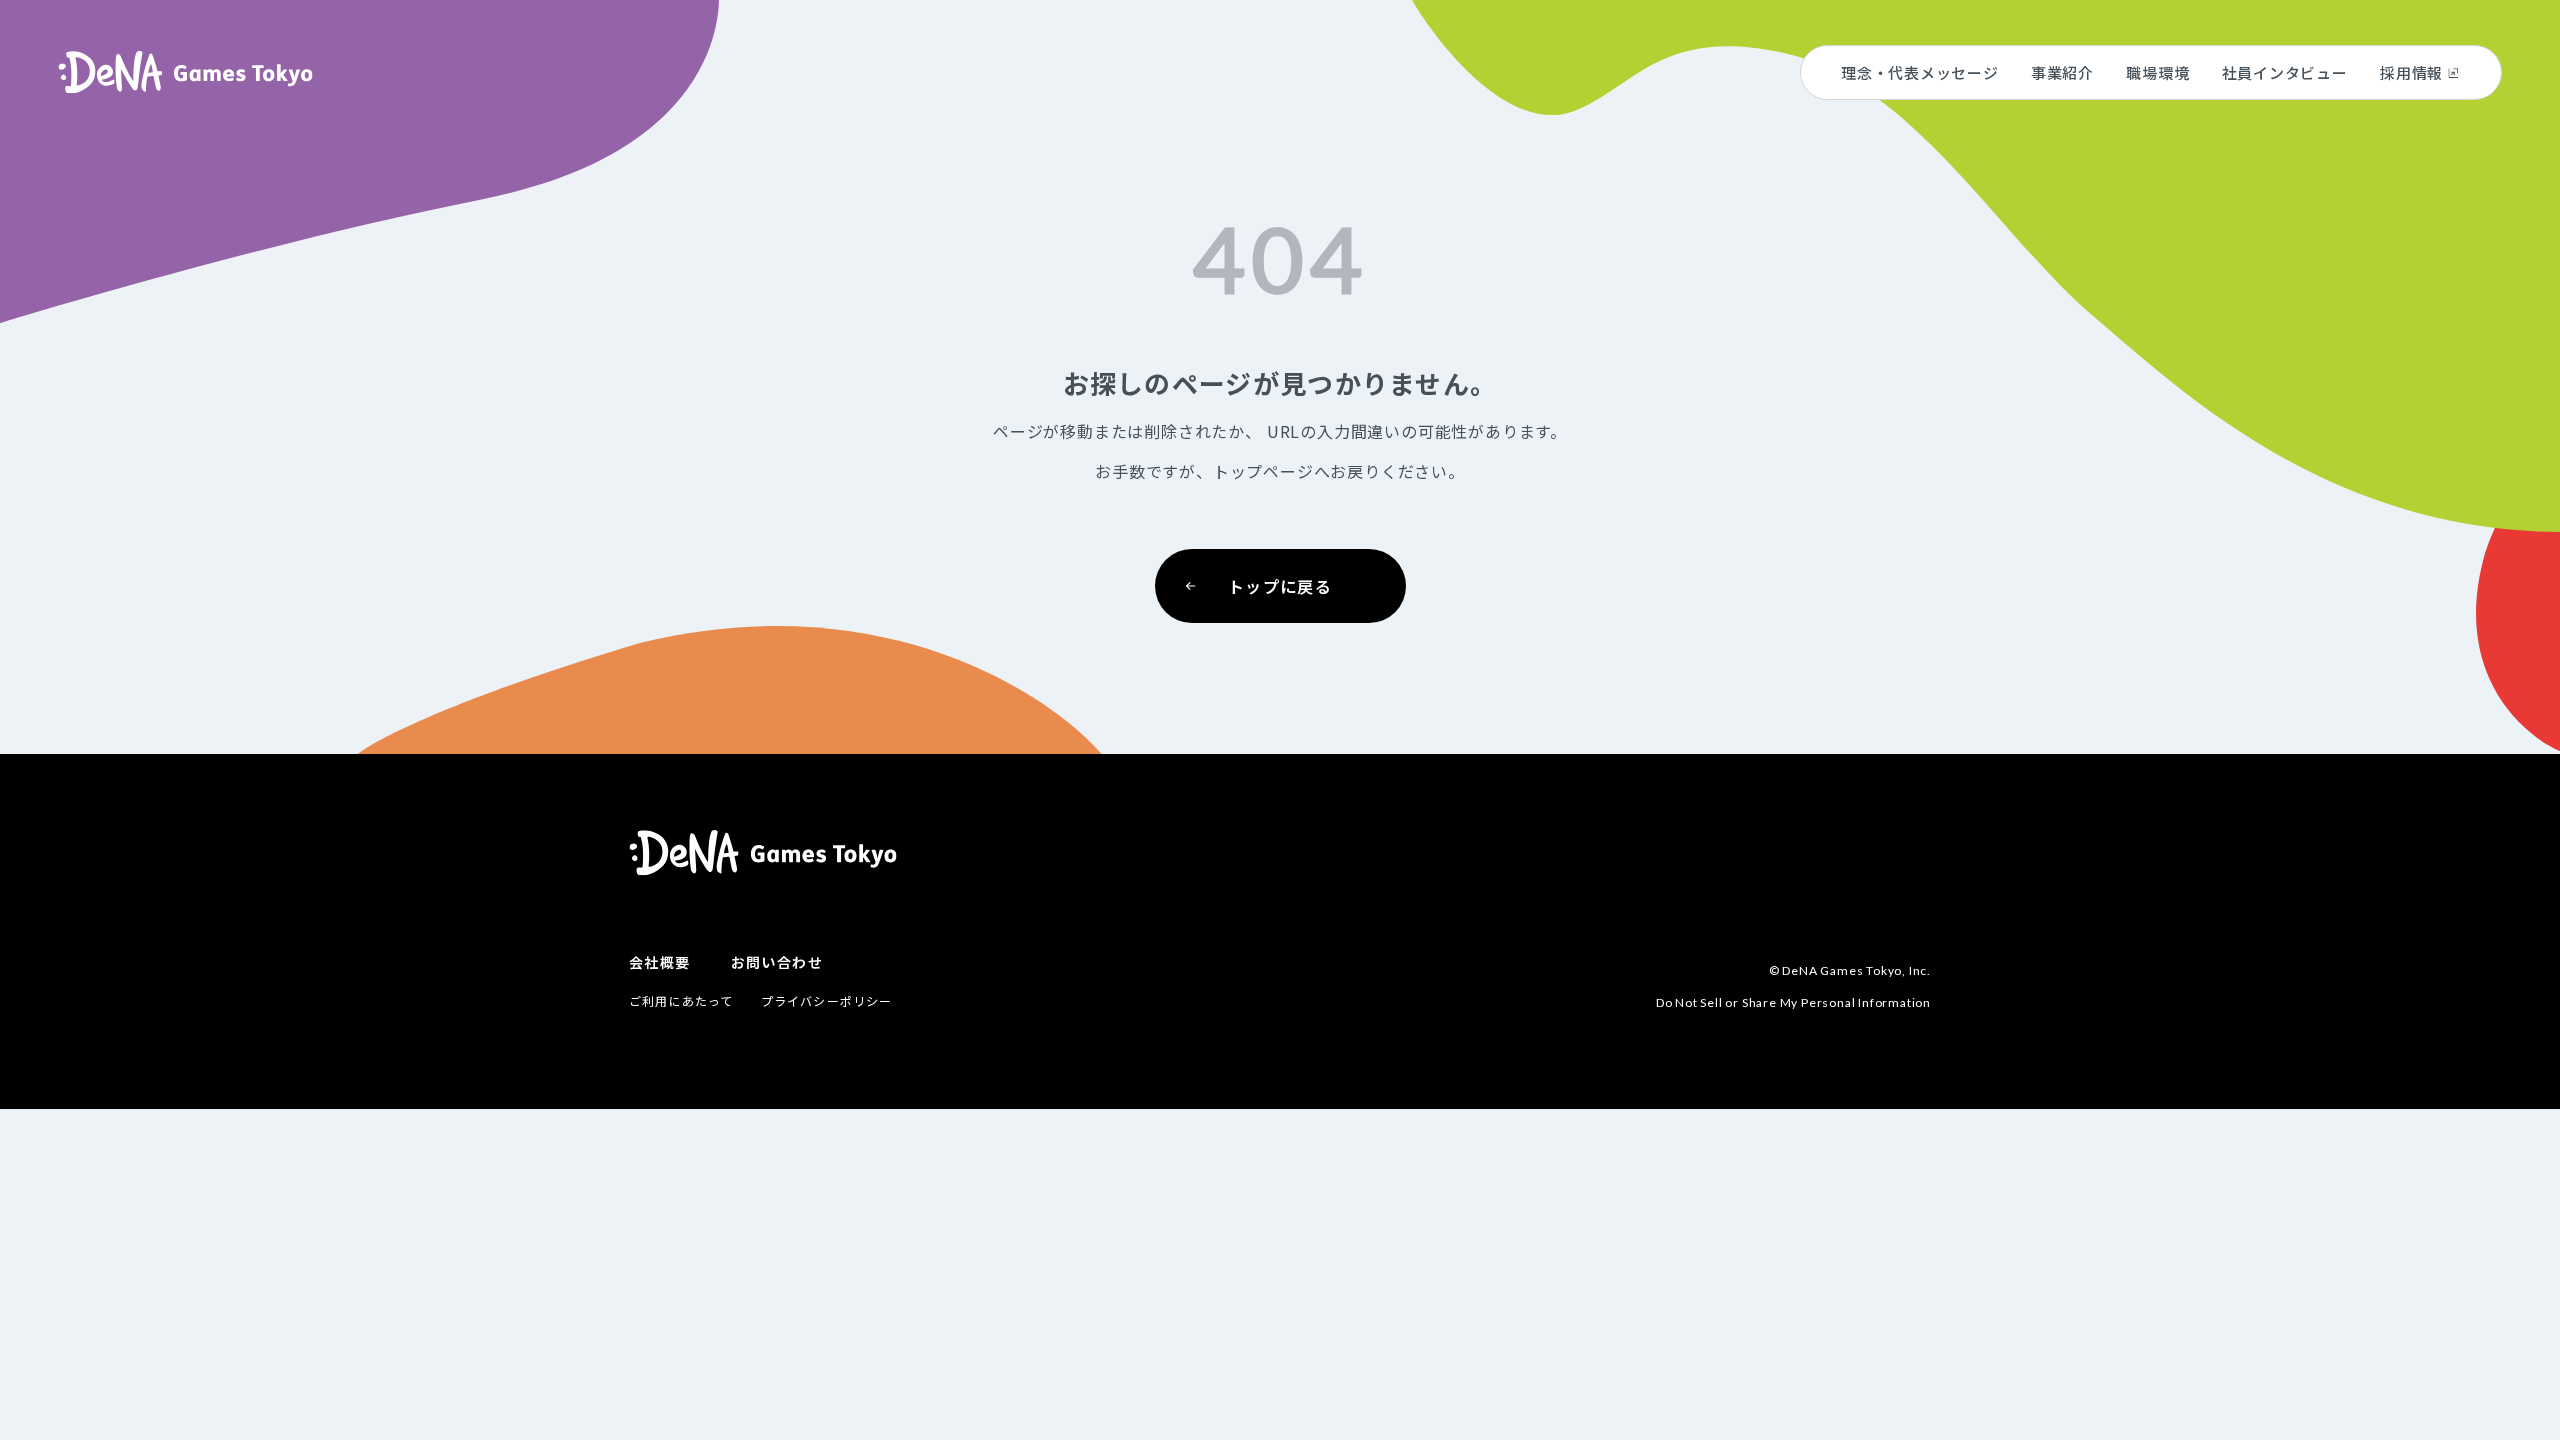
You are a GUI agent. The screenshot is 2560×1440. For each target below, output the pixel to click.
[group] (185, 73)
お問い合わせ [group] (777, 962)
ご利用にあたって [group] (681, 1000)
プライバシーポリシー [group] (827, 1000)
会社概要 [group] (660, 962)
